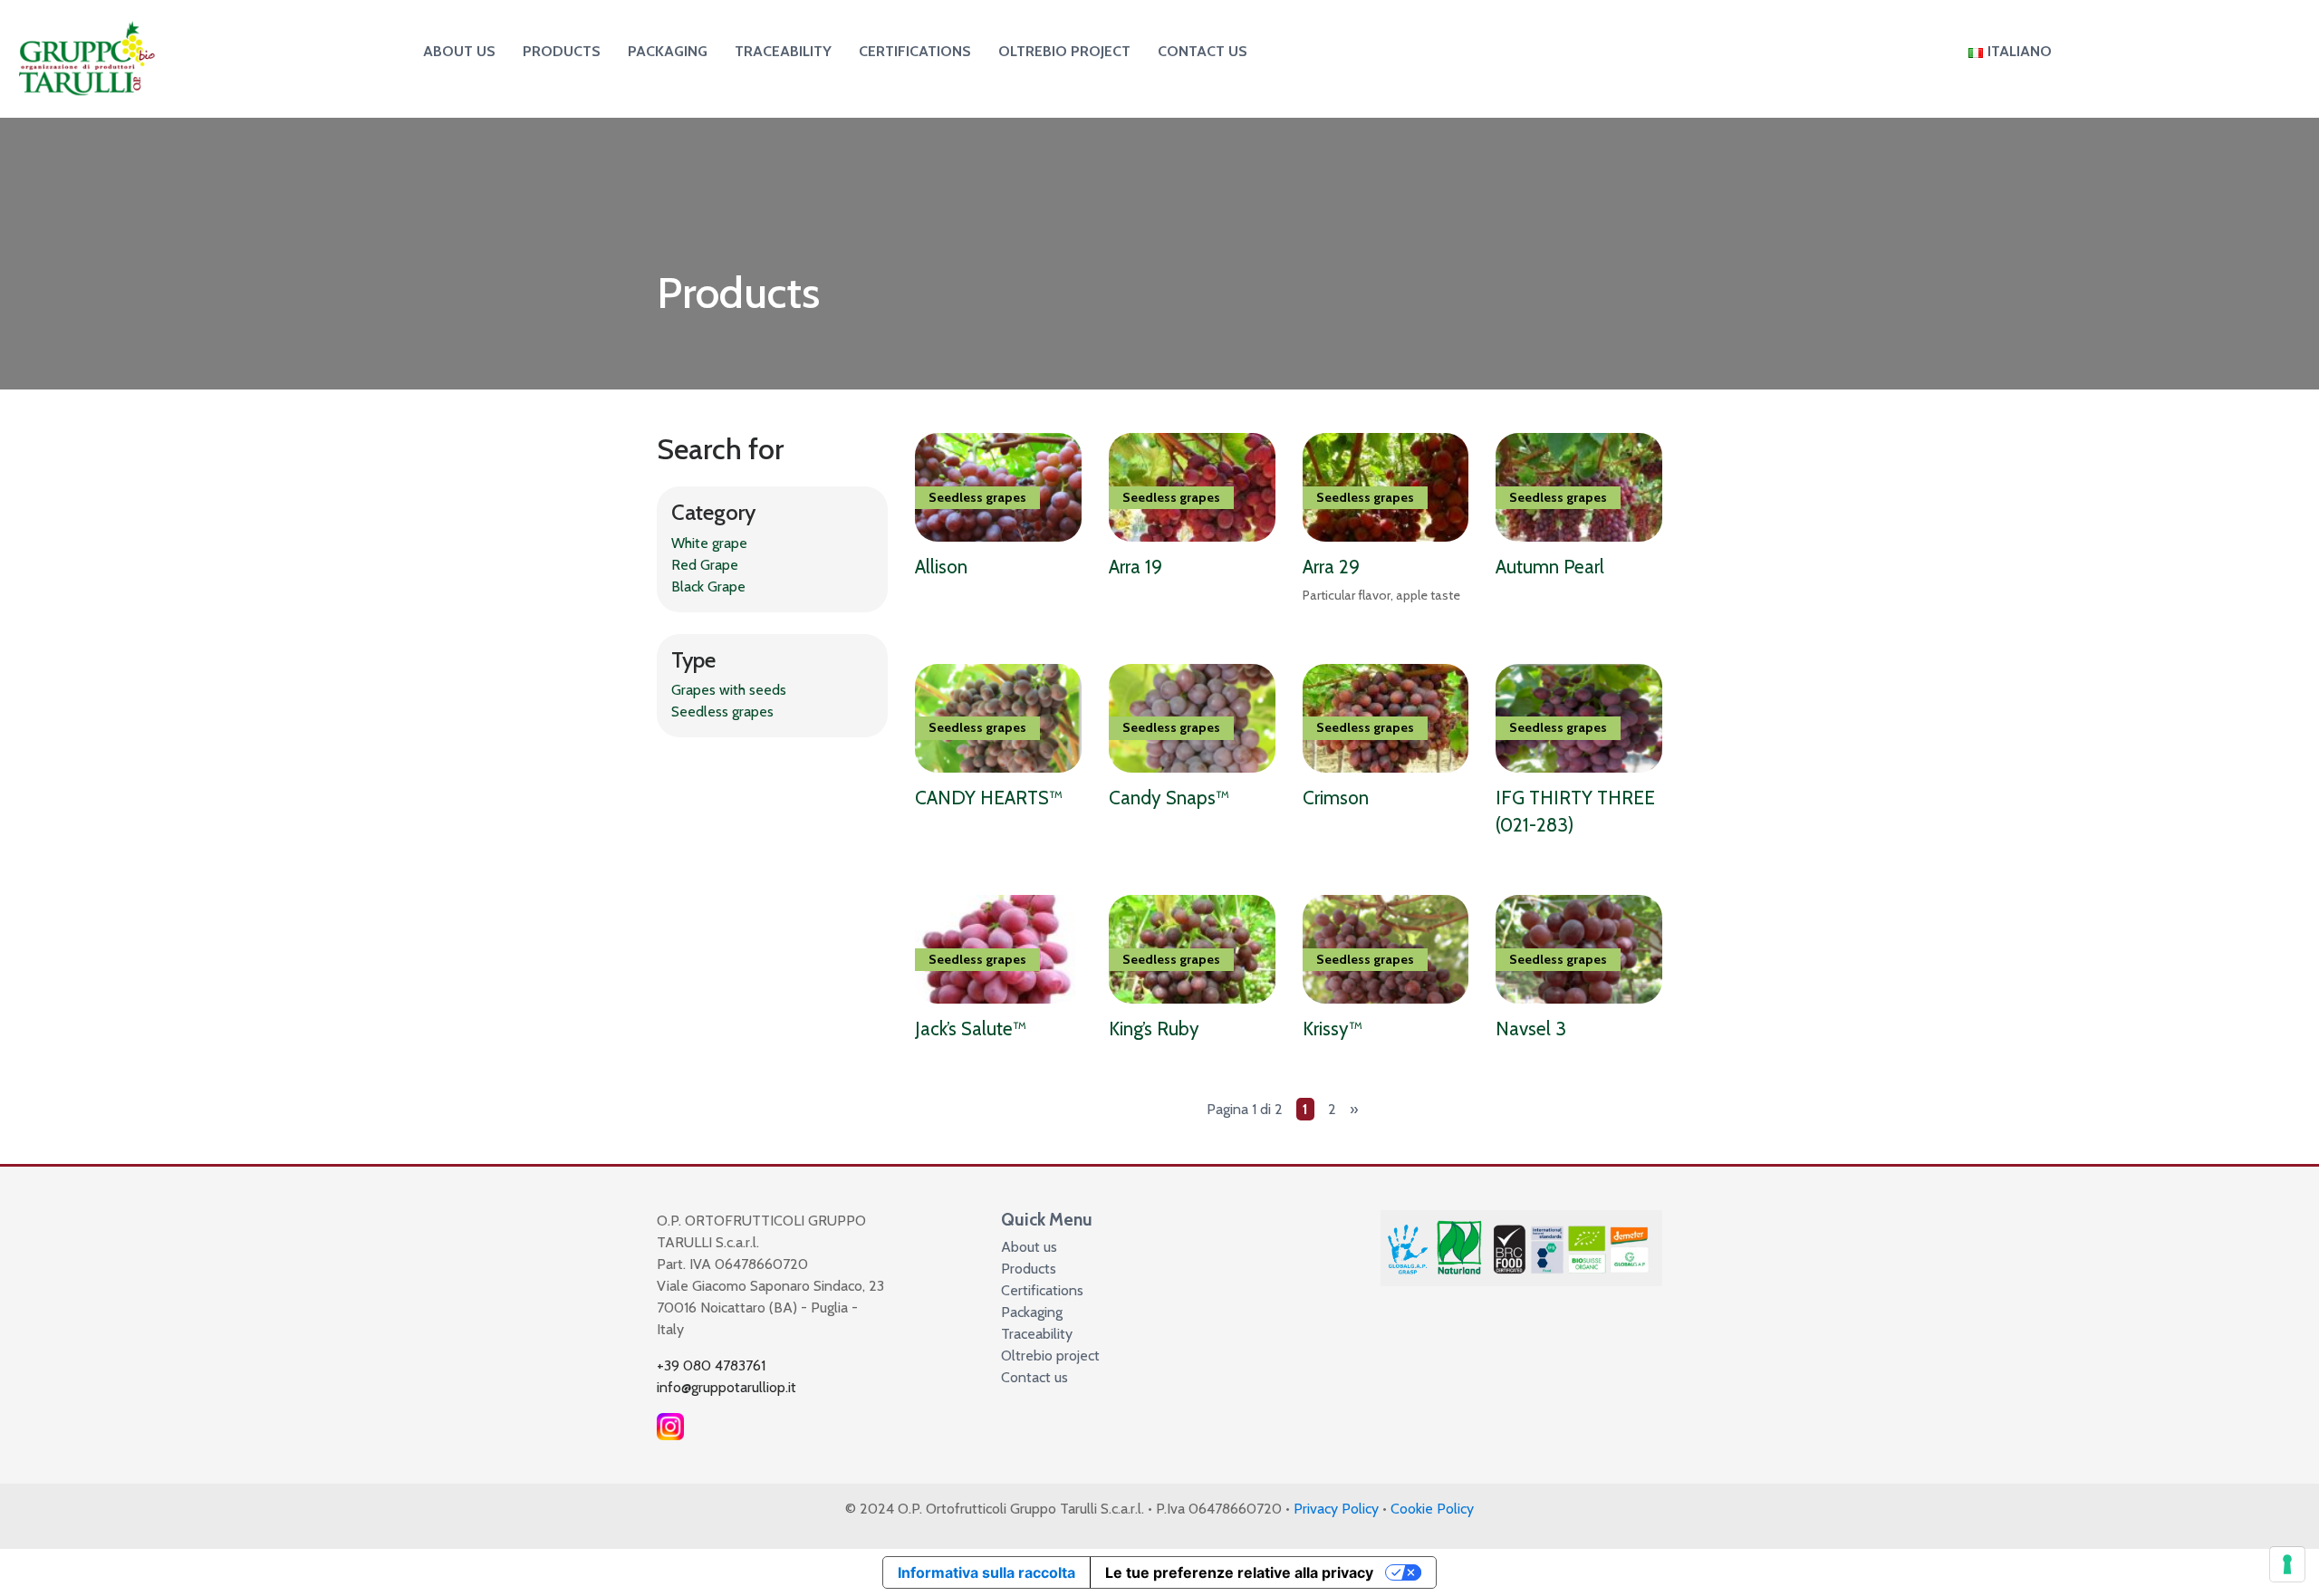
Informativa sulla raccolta (986, 1572)
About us (459, 51)
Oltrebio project (1064, 51)
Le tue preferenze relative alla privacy (1239, 1572)
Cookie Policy (1432, 1509)
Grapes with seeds (729, 690)
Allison (941, 567)
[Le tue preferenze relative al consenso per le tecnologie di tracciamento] (2287, 1564)
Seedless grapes (722, 711)
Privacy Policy (1336, 1509)
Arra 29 (1331, 567)
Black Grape (708, 586)
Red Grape (705, 565)
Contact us (1203, 51)
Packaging (668, 51)
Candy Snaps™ (1169, 798)
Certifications (915, 51)
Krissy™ (1333, 1029)
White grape (709, 543)
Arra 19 (1135, 567)
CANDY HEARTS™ (989, 798)
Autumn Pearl (1550, 567)
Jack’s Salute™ (971, 1029)
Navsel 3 (1531, 1029)
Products (562, 51)
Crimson (1336, 798)
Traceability (783, 51)
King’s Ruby (1154, 1029)
